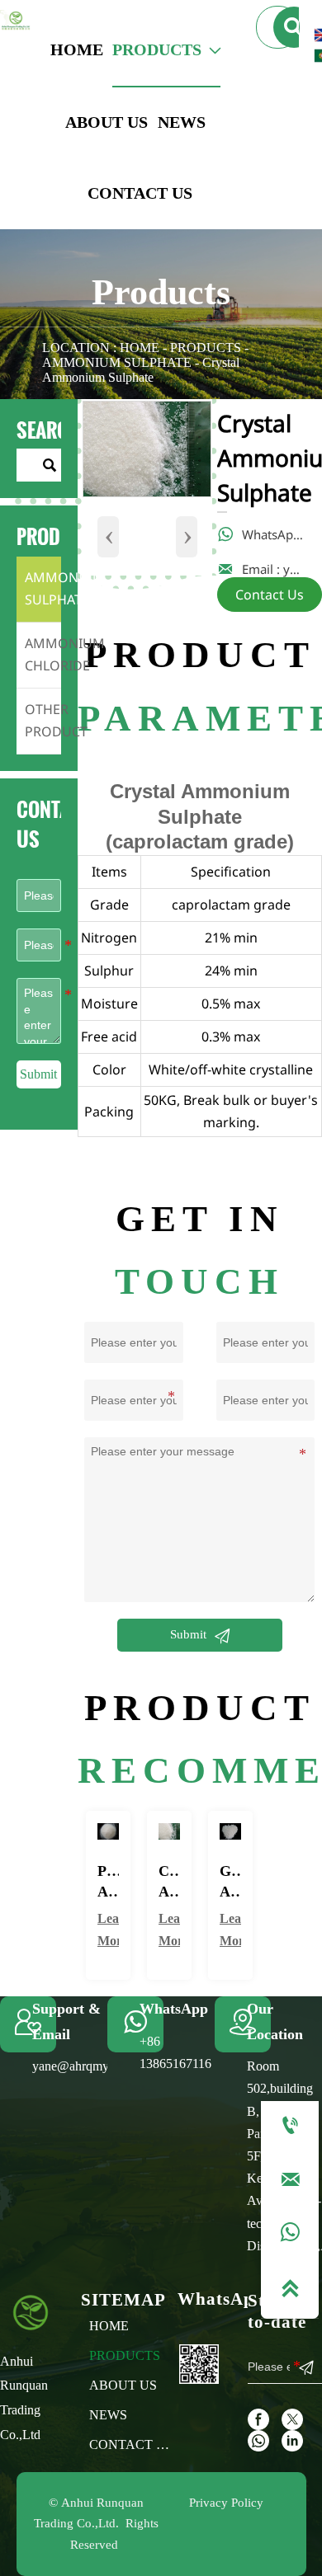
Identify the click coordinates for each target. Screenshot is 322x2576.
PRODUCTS (206, 348)
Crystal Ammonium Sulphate (141, 370)
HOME (140, 348)
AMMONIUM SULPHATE (117, 362)
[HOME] (15, 21)
